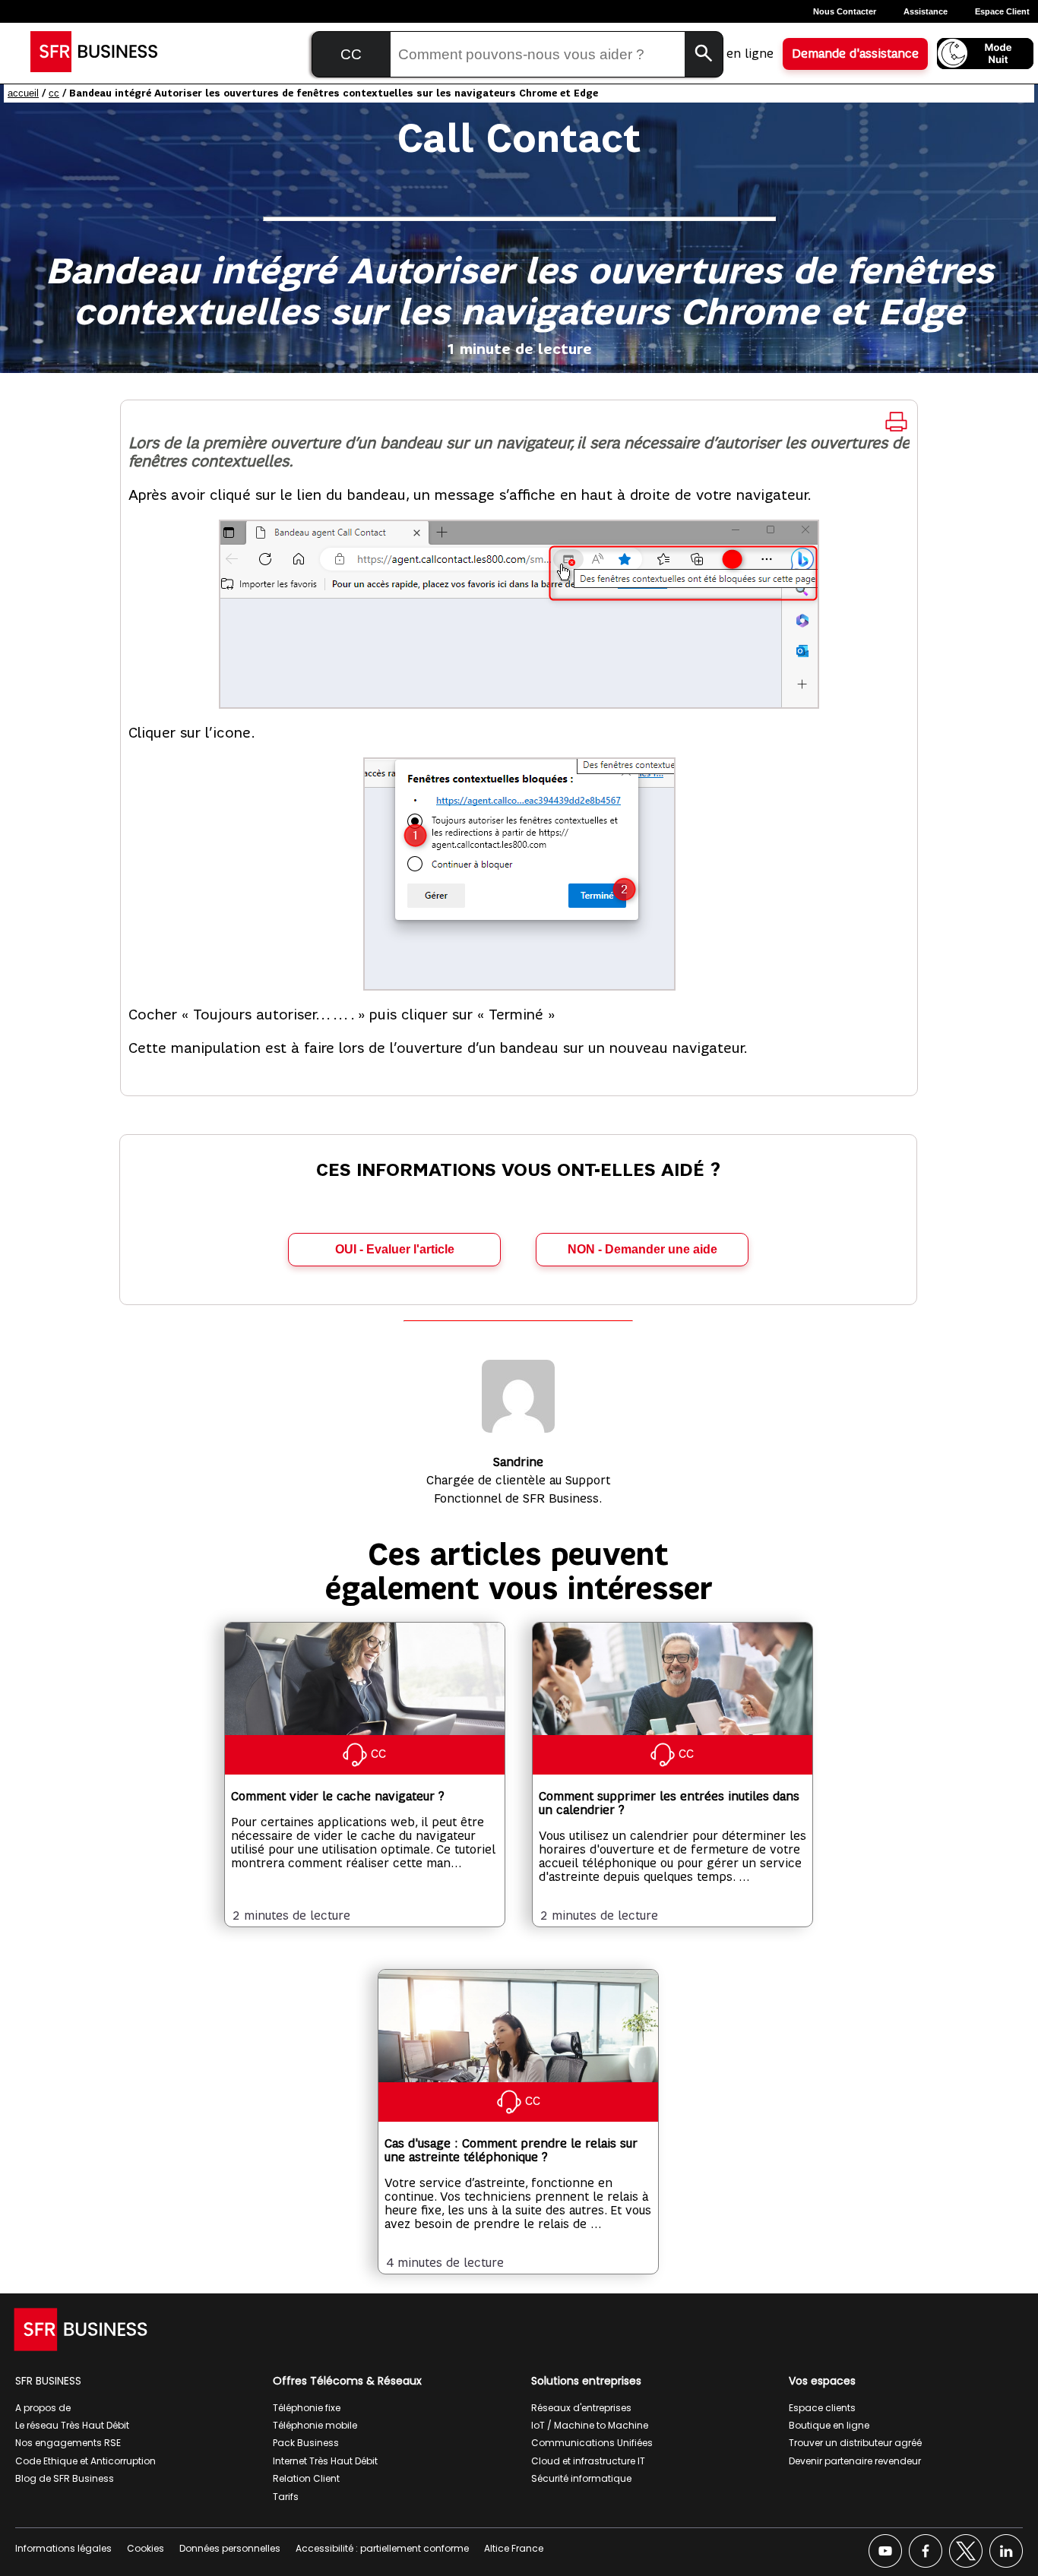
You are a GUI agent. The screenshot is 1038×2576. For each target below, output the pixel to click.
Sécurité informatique (581, 2478)
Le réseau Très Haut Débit (72, 2425)
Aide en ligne (736, 54)
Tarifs (286, 2497)
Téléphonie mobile (315, 2425)
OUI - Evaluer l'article (395, 1249)
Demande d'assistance (855, 54)
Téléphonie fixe (307, 2408)
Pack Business (306, 2443)
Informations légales (63, 2548)
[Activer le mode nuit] (985, 54)
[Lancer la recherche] (704, 54)
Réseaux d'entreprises (581, 2408)
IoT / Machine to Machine (590, 2425)
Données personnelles (230, 2548)
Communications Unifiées (592, 2443)
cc (54, 93)
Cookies (146, 2548)
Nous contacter (845, 11)
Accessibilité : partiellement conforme (382, 2548)
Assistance (926, 11)
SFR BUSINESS (48, 2381)
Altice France (514, 2548)
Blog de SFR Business (65, 2478)
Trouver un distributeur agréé (855, 2443)
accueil (23, 93)
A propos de (43, 2408)
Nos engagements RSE (68, 2443)
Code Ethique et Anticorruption (85, 2461)
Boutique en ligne (829, 2425)
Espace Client (1002, 11)
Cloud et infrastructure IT (588, 2461)
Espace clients (822, 2408)
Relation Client (306, 2478)
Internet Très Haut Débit (325, 2461)
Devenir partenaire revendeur (855, 2461)
